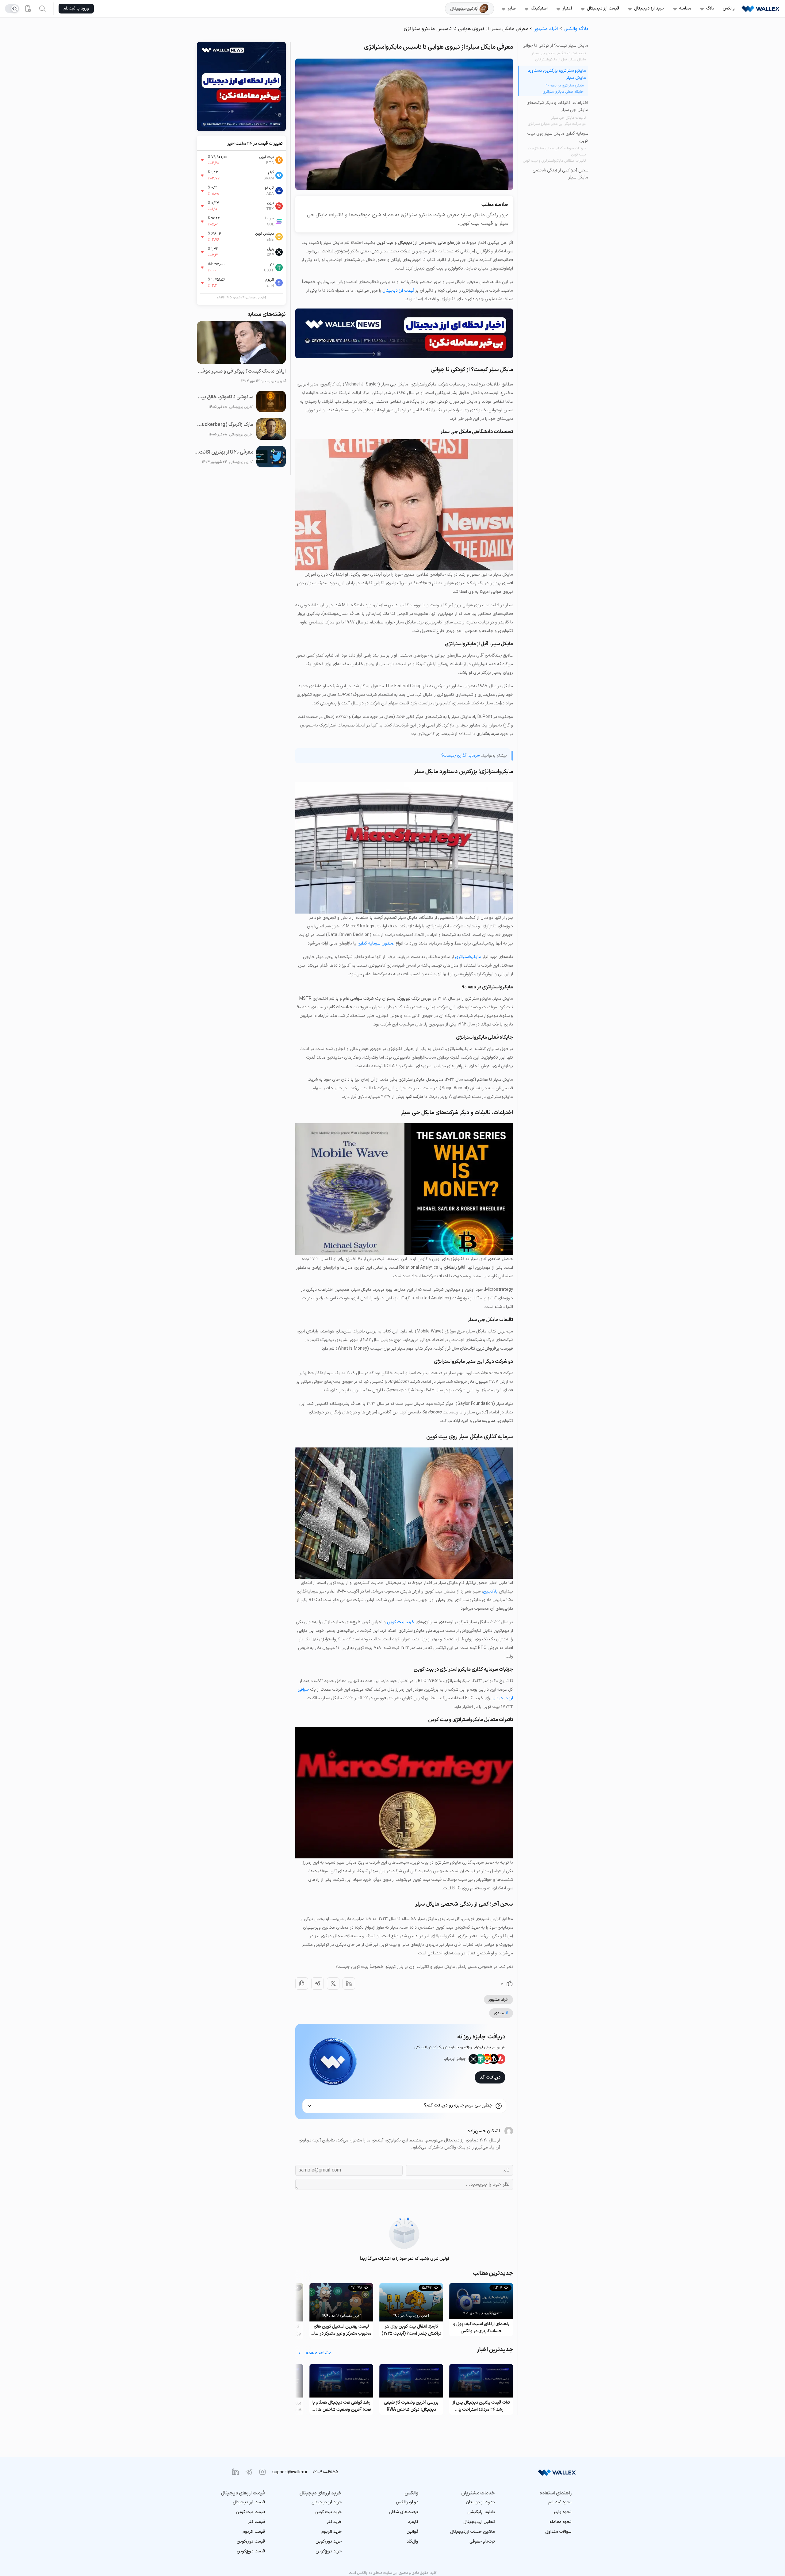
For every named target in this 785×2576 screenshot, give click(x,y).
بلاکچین (490, 1591)
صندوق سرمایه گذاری (376, 943)
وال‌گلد (412, 2541)
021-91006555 (325, 2472)
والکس (729, 8)
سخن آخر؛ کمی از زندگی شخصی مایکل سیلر (560, 174)
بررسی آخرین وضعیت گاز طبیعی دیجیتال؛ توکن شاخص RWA (481, 2406)
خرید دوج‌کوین (329, 2551)
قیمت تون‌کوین (251, 2541)
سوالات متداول (558, 2532)
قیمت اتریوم (254, 2532)
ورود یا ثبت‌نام (76, 8)
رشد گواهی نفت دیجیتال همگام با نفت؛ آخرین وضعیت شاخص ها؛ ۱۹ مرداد (411, 2406)
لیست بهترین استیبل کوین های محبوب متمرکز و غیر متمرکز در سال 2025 (411, 2330)
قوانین (412, 2532)
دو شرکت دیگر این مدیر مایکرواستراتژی (557, 124)
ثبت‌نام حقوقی (482, 2541)
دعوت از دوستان (480, 2502)
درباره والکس (407, 2502)
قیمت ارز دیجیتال (603, 8)
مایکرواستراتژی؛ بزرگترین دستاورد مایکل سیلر (557, 74)
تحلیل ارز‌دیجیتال (479, 2522)
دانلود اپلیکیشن (481, 2512)
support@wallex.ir (290, 2472)
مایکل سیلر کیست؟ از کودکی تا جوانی (555, 46)
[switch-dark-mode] (12, 9)
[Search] (42, 9)
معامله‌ (685, 8)
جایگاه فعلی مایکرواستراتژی (563, 92)
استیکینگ (539, 8)
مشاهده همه (319, 2353)
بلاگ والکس (576, 29)
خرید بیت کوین (401, 1622)
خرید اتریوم (331, 2532)
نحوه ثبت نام (560, 2502)
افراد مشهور (546, 29)
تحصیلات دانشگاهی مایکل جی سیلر (559, 53)
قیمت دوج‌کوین (251, 2551)
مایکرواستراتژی (468, 957)
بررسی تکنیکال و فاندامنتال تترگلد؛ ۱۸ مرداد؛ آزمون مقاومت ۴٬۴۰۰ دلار (341, 2406)
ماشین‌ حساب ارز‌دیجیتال (473, 2532)
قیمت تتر (257, 2522)
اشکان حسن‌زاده (484, 2131)
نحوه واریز (563, 2512)
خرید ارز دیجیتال (649, 8)
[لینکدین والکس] (235, 2472)
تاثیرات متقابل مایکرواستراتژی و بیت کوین (554, 161)
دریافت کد (490, 2077)
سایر (512, 8)
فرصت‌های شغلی (404, 2512)
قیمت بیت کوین (250, 2512)
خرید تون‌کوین (329, 2541)
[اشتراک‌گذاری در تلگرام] (318, 1984)
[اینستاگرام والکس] (262, 2472)
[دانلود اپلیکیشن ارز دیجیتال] (28, 9)
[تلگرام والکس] (249, 2472)
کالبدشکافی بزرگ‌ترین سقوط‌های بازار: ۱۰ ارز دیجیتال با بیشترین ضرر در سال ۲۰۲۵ (341, 2330)
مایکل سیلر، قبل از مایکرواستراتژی (561, 59)
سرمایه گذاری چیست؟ (460, 755)
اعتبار (567, 8)
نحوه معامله (561, 2522)
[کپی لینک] (302, 1984)
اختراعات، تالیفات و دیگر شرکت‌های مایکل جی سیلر (557, 106)
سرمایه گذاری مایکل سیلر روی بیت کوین (558, 137)
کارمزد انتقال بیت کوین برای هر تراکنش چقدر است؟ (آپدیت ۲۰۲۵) (481, 2330)
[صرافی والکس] (760, 9)
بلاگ (710, 8)
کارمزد (413, 2522)
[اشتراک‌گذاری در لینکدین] (349, 1984)
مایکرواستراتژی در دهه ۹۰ (565, 86)
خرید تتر (334, 2522)
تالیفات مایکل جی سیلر (568, 118)
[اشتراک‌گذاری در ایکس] (333, 1984)
